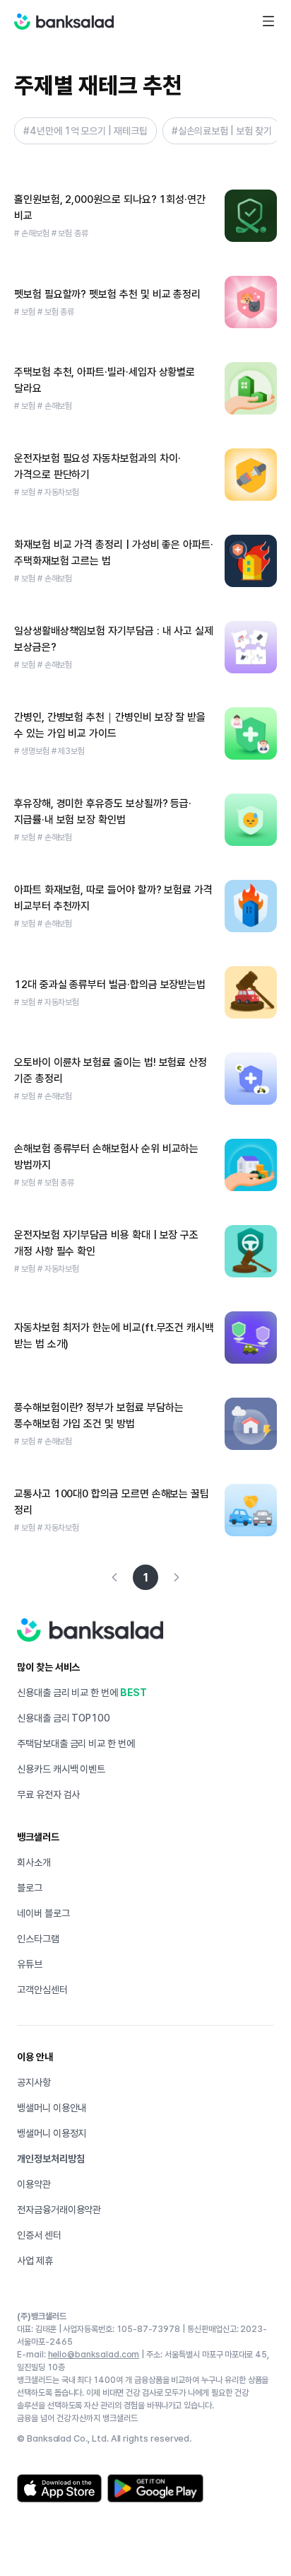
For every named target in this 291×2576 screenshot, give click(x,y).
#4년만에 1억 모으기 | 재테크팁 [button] (85, 131)
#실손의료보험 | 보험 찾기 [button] (222, 131)
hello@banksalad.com (94, 2355)
